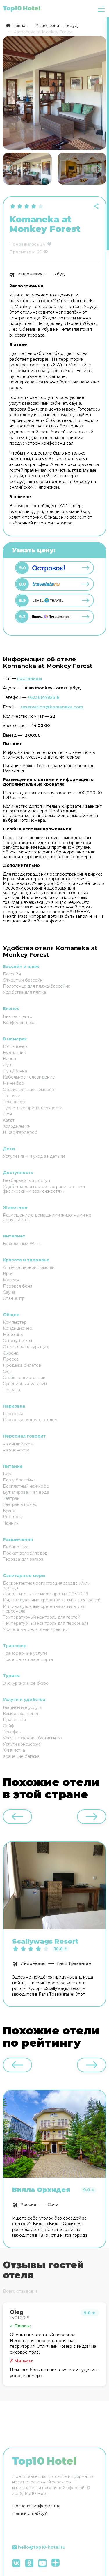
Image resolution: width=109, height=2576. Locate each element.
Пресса (11, 1359)
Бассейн (12, 974)
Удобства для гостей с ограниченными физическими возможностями (44, 1189)
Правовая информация (36, 2506)
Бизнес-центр (18, 1016)
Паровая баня (18, 1286)
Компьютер (15, 1322)
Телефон (12, 1732)
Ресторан (13, 1517)
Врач (8, 1274)
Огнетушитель (18, 1341)
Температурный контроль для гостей (42, 1617)
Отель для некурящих (26, 1347)
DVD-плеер (15, 1046)
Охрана (11, 1353)
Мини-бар (14, 1083)
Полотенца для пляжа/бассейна (37, 986)
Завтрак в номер (20, 1504)
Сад (7, 1371)
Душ (8, 1065)
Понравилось (24, 244)
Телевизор (14, 1102)
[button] (99, 169)
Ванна (9, 1059)
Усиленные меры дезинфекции (36, 1629)
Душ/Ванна (15, 1071)
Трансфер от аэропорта (28, 1659)
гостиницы (30, 678)
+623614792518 (44, 697)
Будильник (14, 1053)
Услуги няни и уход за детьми (34, 1156)
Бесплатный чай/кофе (26, 1486)
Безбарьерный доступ (26, 1180)
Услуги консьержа (22, 1744)
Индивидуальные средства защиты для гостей (52, 1600)
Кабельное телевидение (29, 1077)
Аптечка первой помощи (29, 1267)
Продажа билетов (22, 1365)
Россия (28, 2204)
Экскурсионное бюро (26, 1683)
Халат (9, 1120)
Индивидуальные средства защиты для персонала (44, 1609)
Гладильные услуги (23, 1707)
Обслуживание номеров (28, 1090)
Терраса (11, 1390)
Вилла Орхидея (41, 2190)
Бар (7, 1474)
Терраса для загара (23, 1559)
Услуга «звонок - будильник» (33, 1738)
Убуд (59, 274)
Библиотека (16, 1547)
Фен (7, 1114)
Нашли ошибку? (30, 2513)
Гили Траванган (74, 1963)
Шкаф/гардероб (20, 1132)
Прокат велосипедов (25, 1553)
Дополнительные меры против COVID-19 (46, 1594)
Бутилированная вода (26, 1492)
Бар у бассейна (19, 1480)
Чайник (11, 1523)
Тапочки (12, 1096)
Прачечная (14, 1720)
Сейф (9, 1726)
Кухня (9, 1511)
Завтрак (11, 1498)
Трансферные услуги (25, 1653)
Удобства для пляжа (24, 992)
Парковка (13, 1414)
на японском (16, 1450)
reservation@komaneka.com (52, 707)
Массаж (11, 1280)
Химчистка (14, 1750)
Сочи (53, 2204)
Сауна (9, 1292)
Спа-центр (14, 1298)
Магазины (13, 1334)
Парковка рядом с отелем (30, 1420)
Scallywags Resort (45, 1942)
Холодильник (17, 1126)
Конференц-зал (19, 1023)
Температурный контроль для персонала (46, 1623)
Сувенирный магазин (25, 1384)
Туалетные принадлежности (33, 1108)
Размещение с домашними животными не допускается (47, 1217)
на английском (18, 1444)
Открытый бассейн (23, 980)
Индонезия (30, 274)
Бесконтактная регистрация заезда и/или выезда (47, 1585)
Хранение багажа (21, 1756)
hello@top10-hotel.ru (42, 2547)
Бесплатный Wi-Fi (22, 1244)
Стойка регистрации (24, 1378)
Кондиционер (18, 1328)
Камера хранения (21, 1714)
